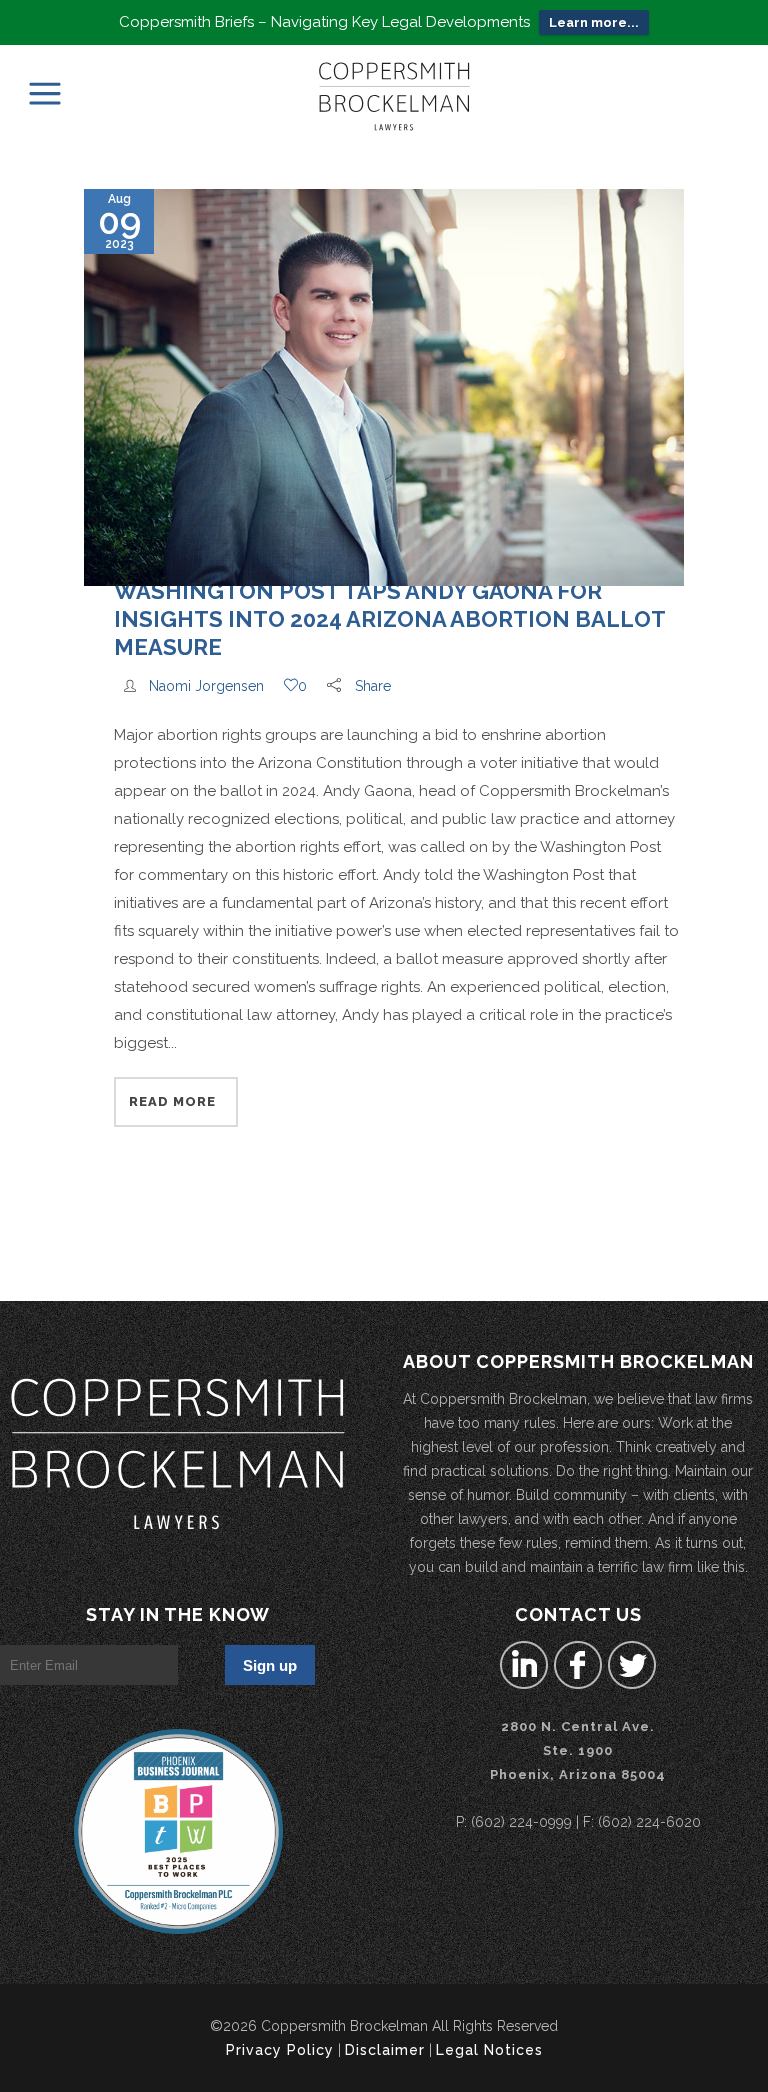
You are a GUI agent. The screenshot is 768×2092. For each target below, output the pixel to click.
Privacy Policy (280, 2050)
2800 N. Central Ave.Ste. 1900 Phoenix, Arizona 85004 (578, 1750)
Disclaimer (385, 2050)
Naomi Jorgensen (206, 686)
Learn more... (594, 22)
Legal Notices (489, 2050)
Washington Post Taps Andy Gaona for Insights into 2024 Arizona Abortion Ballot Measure (389, 619)
